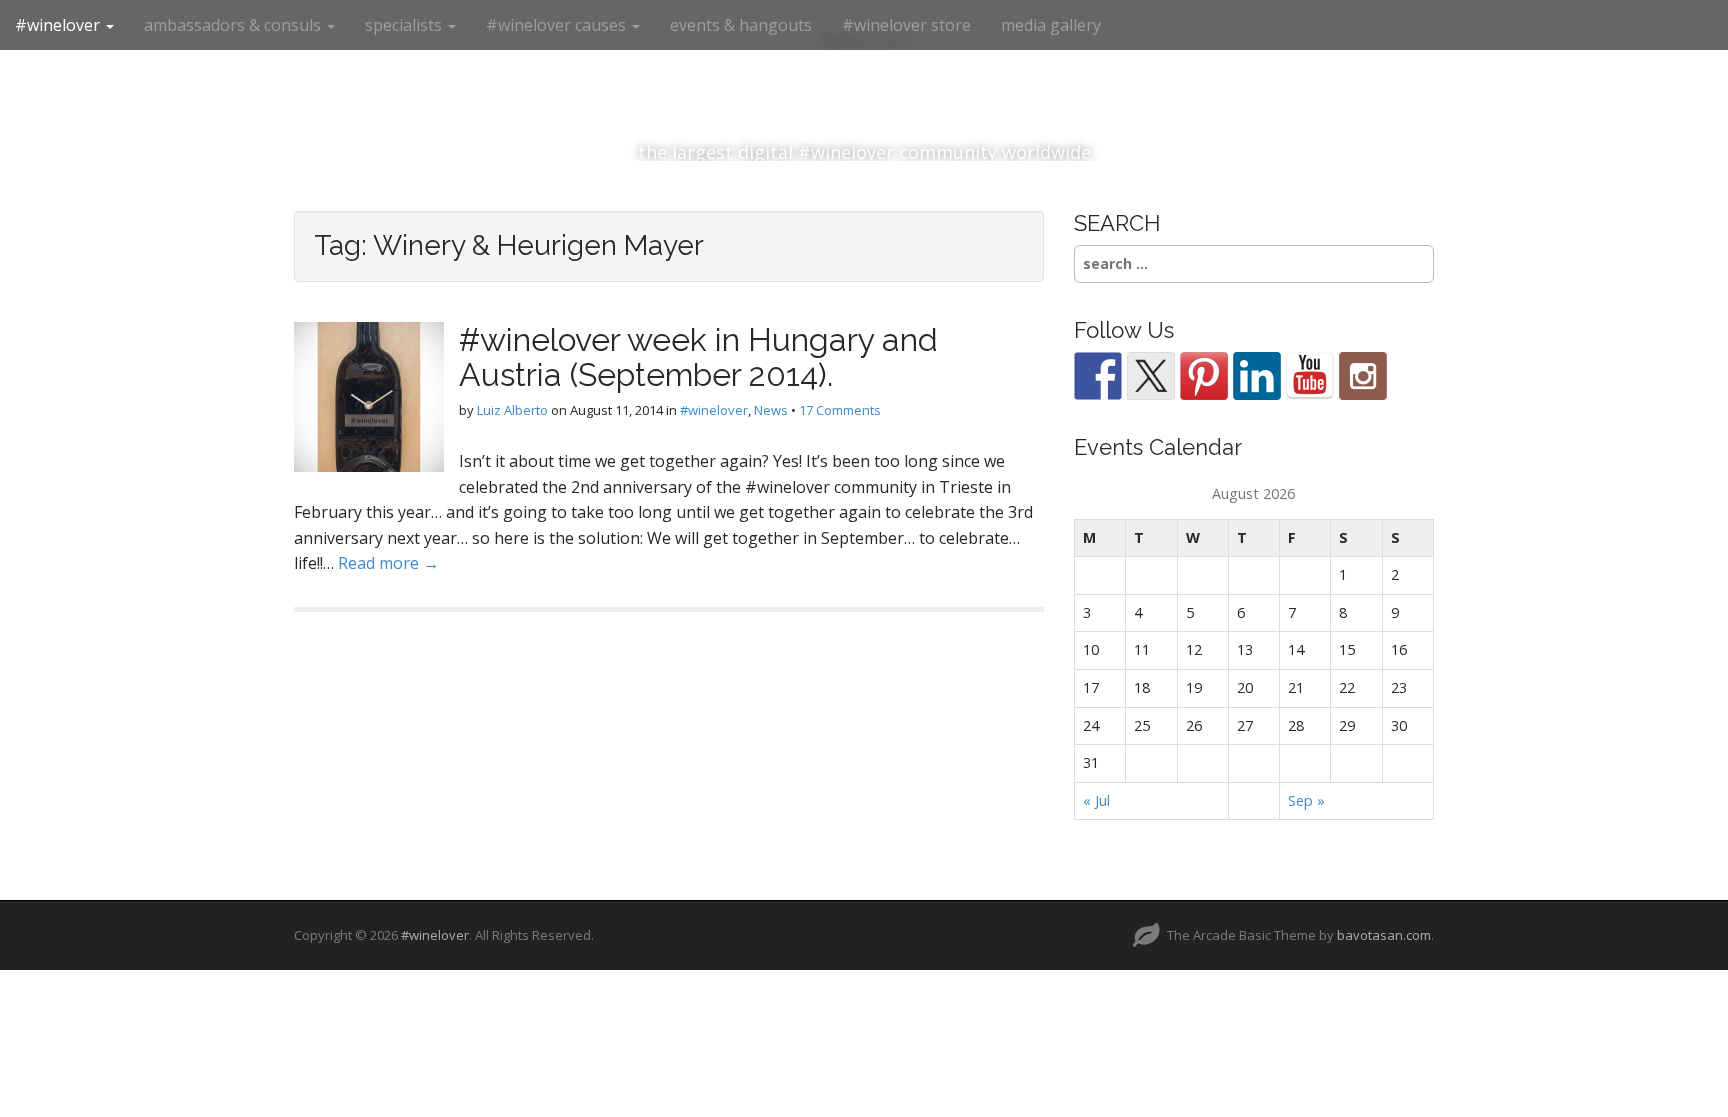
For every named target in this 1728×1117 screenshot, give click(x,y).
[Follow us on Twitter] (1151, 376)
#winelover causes (558, 25)
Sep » (1306, 800)
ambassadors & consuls (234, 25)
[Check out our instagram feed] (1363, 376)
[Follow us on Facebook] (1098, 376)
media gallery (1051, 25)
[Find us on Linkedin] (1257, 376)
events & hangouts (741, 25)
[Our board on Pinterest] (1204, 376)
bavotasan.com (1384, 935)
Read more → (388, 563)
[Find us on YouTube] (1310, 376)
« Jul (1096, 800)
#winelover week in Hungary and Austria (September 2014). (698, 357)
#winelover (59, 25)
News (771, 410)
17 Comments (840, 410)
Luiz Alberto (512, 410)
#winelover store (906, 25)
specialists (405, 25)
